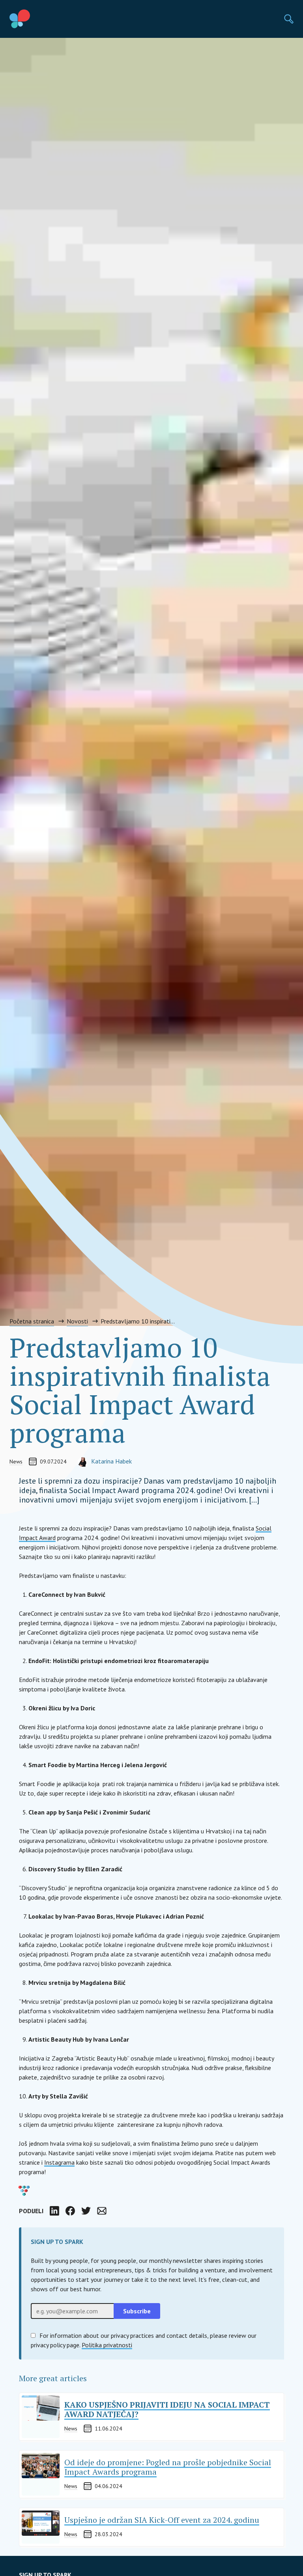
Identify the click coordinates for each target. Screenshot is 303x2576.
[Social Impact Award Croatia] (38, 19)
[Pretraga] (289, 19)
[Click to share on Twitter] (86, 2211)
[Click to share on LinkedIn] (54, 2211)
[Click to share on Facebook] (70, 2211)
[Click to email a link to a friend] (102, 2211)
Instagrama (59, 2162)
